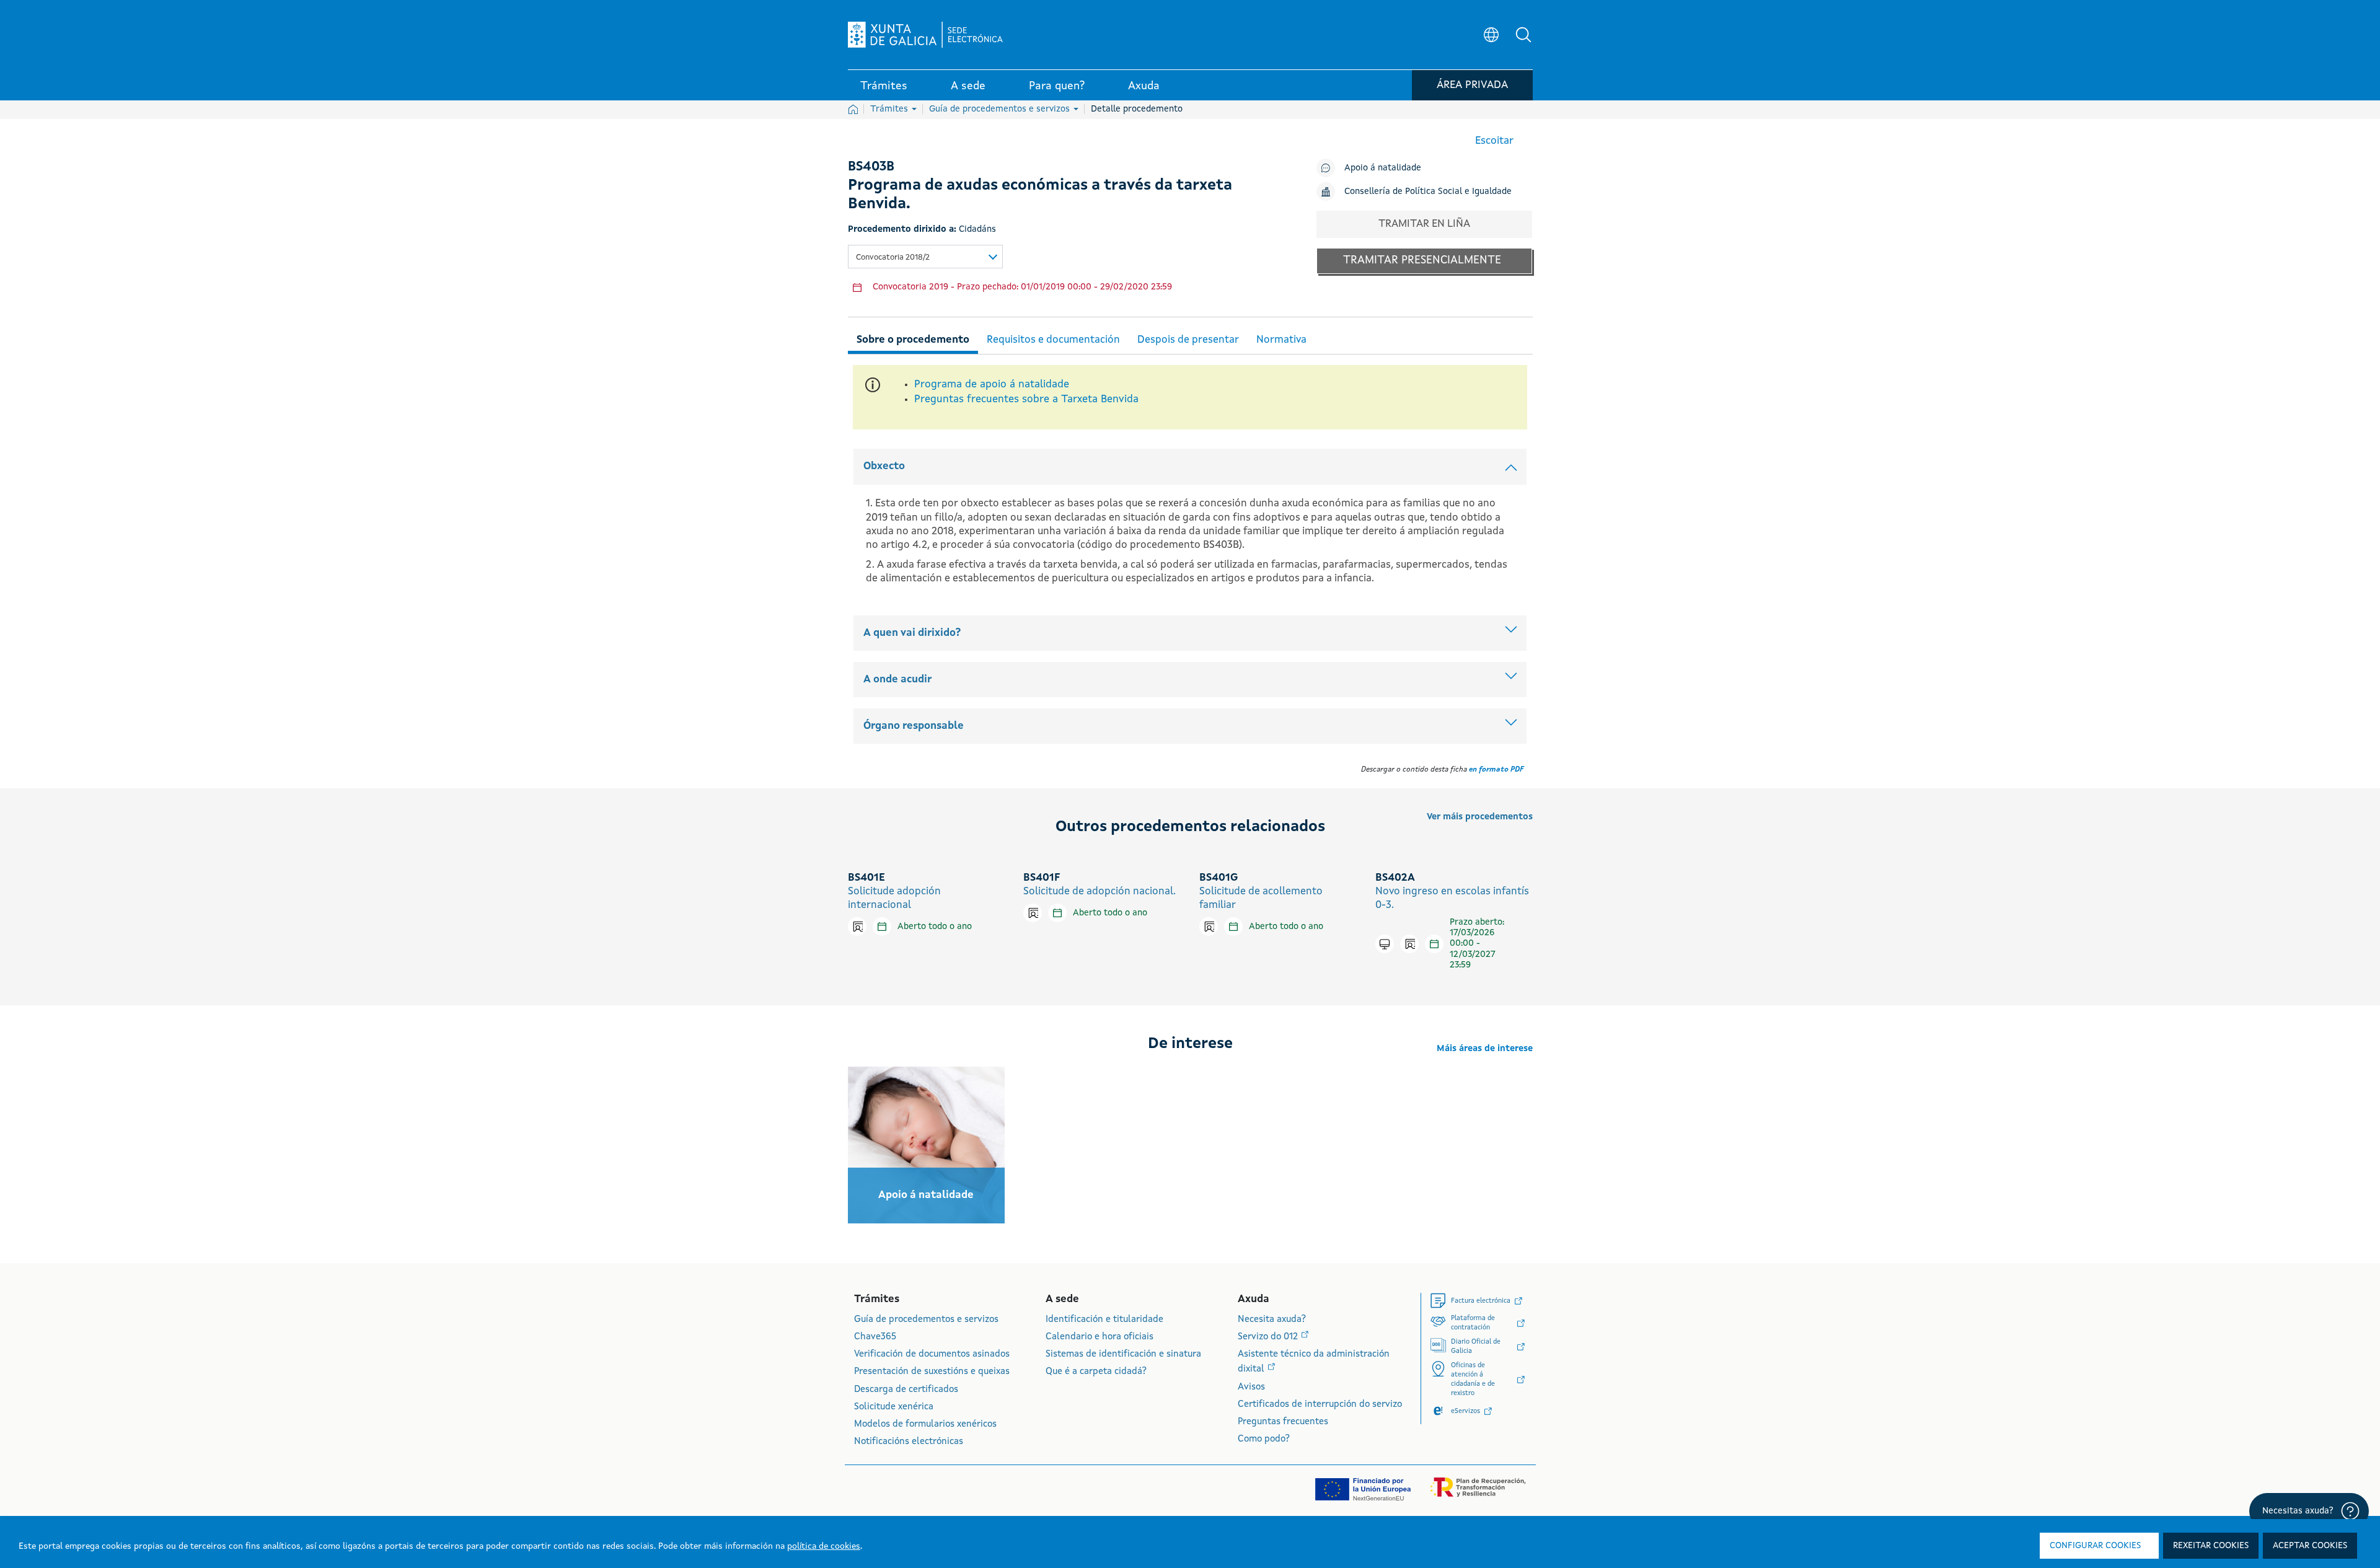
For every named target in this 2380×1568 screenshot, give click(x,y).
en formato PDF (1496, 770)
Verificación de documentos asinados (932, 1354)
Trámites (890, 109)
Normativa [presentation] (1281, 340)
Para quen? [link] (1057, 86)
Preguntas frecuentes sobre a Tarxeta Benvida (1026, 399)
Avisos (1251, 1387)
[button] (1523, 35)
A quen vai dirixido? (912, 633)
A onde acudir (897, 680)
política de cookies (824, 1546)
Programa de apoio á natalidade (992, 385)
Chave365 (875, 1337)
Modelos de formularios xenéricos (925, 1425)
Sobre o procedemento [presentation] (913, 340)
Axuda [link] (1144, 86)
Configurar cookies (2095, 1546)
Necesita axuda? (1272, 1320)
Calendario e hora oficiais (1100, 1337)
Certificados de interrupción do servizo (1320, 1405)
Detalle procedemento (1137, 109)
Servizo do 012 (1269, 1337)
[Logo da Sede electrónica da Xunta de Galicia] (925, 35)
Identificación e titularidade (1104, 1320)
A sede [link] (968, 86)
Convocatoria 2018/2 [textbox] (893, 258)
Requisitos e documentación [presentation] (1053, 340)
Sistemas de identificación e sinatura (1123, 1354)
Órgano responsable (914, 726)
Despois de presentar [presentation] (1188, 340)
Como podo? (1264, 1439)
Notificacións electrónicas (909, 1442)
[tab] (913, 338)
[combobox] (925, 257)
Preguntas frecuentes (1283, 1422)
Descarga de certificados (906, 1390)
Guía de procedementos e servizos (1001, 109)
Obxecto (884, 466)
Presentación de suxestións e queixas (932, 1372)
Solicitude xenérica (894, 1407)
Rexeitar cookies (2211, 1546)
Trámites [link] (884, 86)
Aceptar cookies (2310, 1546)
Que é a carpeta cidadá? (1096, 1372)
